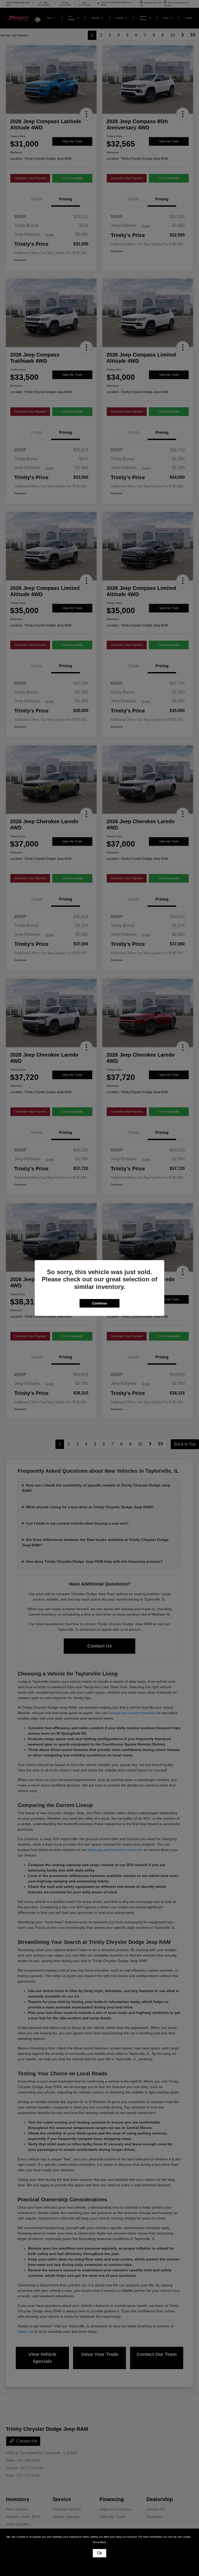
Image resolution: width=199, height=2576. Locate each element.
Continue (99, 1303)
